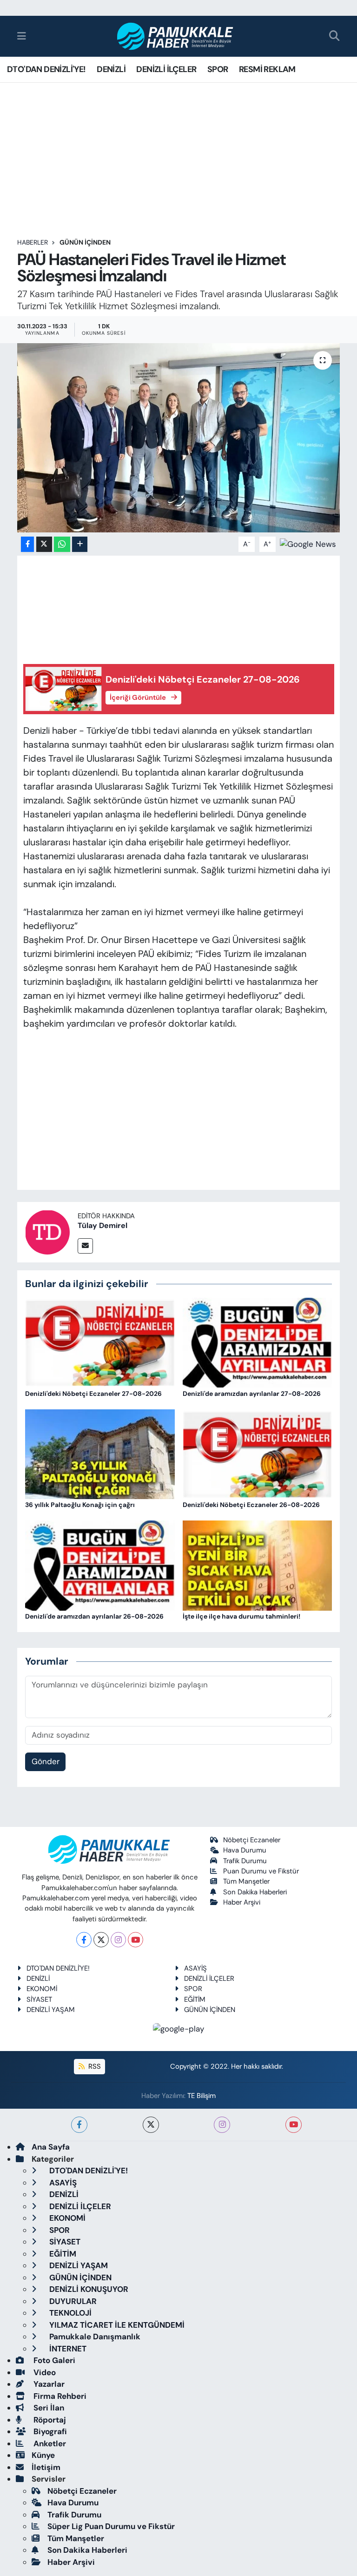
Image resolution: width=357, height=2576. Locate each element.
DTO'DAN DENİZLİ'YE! (46, 69)
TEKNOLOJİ (69, 2313)
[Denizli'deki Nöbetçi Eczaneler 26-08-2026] (258, 1454)
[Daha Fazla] (80, 544)
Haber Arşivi (242, 1902)
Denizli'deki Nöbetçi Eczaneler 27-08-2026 (93, 1394)
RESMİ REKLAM (267, 69)
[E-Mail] (85, 1246)
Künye (43, 2455)
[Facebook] (84, 1940)
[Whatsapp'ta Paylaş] (62, 544)
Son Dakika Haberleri (255, 1892)
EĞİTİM (195, 1999)
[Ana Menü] (22, 36)
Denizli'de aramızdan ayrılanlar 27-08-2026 (252, 1394)
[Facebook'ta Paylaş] (27, 544)
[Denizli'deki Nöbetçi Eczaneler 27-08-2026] (100, 1342)
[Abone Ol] (308, 544)
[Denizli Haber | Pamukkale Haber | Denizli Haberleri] (175, 37)
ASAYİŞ (195, 1968)
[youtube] (294, 2125)
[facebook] (79, 2125)
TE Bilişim (202, 2096)
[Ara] (334, 37)
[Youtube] (136, 1940)
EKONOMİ (42, 1989)
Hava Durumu (245, 1850)
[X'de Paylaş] (44, 544)
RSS (94, 2066)
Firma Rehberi (59, 2396)
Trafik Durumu (245, 1861)
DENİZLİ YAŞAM (51, 2010)
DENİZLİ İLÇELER (166, 69)
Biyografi (49, 2431)
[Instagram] (118, 1940)
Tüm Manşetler (246, 1881)
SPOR (218, 69)
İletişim (46, 2467)
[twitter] (151, 2125)
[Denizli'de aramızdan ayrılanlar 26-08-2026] (100, 1565)
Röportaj (49, 2420)
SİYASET (39, 1999)
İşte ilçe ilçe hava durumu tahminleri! (241, 1616)
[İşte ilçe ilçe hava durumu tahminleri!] (258, 1565)
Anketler (49, 2443)
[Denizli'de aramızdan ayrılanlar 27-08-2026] (258, 1342)
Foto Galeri (53, 2360)
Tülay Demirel (102, 1225)
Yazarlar (48, 2384)
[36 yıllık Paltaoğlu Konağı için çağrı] (100, 1454)
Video (44, 2372)
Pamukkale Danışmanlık (94, 2337)
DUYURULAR (72, 2301)
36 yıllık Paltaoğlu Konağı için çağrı (80, 1505)
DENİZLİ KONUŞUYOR (88, 2289)
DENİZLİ (111, 69)
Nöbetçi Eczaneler (252, 1840)
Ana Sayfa (51, 2147)
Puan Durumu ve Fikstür (261, 1871)
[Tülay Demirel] (47, 1231)
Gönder (46, 1761)
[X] (101, 1940)
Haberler (33, 242)
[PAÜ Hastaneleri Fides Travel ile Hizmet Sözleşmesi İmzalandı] (179, 438)
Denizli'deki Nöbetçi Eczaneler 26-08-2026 (251, 1505)
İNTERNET (67, 2349)
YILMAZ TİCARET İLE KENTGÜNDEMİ (116, 2325)
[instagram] (222, 2125)
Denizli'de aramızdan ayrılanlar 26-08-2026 (94, 1616)
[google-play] (179, 2028)
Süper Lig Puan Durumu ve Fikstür (111, 2526)
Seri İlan (48, 2408)
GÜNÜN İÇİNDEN (85, 242)
